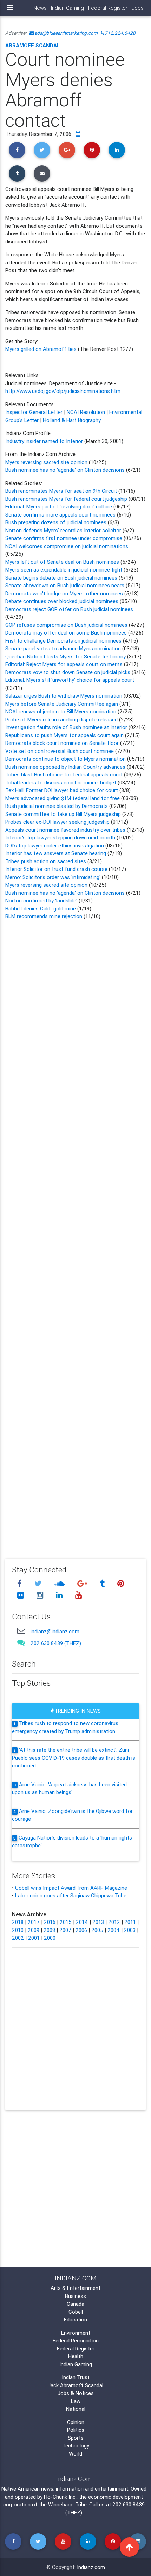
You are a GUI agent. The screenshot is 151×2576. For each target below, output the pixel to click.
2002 (18, 1938)
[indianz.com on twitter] (39, 1583)
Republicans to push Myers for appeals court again (65, 735)
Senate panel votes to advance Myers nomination (63, 648)
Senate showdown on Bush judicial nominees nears (65, 585)
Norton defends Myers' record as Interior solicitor (64, 530)
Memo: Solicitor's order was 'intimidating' (54, 877)
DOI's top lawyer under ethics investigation (55, 846)
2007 (65, 1930)
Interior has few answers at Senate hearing (56, 853)
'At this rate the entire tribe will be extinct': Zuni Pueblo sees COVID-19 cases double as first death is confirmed (74, 1758)
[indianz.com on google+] (83, 1583)
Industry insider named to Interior (45, 441)
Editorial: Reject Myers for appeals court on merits (65, 664)
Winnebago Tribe (67, 2504)
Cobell (76, 2312)
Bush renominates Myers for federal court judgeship (66, 499)
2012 (114, 1922)
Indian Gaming (67, 8)
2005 (97, 1930)
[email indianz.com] (21, 1631)
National (76, 2409)
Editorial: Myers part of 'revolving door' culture (59, 507)
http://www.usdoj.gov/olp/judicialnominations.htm (63, 391)
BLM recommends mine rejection (44, 916)
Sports (76, 2438)
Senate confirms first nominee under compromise (64, 538)
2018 (18, 1922)
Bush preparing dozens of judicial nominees (57, 522)
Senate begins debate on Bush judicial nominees (62, 578)
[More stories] (78, 134)
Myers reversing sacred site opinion (47, 462)
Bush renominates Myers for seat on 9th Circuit (61, 491)
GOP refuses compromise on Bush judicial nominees (67, 625)
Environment (76, 2333)
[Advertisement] (75, 1234)
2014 (82, 1922)
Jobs (138, 8)
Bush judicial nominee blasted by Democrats (57, 806)
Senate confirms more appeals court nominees (61, 515)
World (75, 2454)
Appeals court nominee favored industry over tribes (65, 830)
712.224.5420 (120, 33)
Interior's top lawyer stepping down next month (60, 837)
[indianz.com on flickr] (21, 1595)
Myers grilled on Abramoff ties (42, 349)
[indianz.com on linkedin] (60, 1595)
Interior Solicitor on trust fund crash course (57, 869)
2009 (34, 1930)
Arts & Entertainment (75, 2288)
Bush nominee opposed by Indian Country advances (65, 767)
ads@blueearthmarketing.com (66, 33)
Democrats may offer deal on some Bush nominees (67, 633)
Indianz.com (91, 2567)
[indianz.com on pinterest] (120, 1583)
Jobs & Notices (76, 2393)
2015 (66, 1922)
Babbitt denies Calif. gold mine (41, 909)
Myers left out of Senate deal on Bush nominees (63, 562)
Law (76, 2401)
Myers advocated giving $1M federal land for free (63, 798)
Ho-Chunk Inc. (60, 2497)
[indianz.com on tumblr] (103, 1583)
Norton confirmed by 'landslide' (41, 901)
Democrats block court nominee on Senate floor (63, 743)
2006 (81, 1930)
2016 (50, 1922)
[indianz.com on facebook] (20, 1583)
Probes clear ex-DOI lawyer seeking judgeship (57, 822)
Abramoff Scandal (33, 45)
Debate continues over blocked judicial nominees (62, 601)
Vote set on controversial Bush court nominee (60, 751)
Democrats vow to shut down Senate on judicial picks (68, 672)
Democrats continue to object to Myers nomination (65, 759)
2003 (130, 1930)
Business (75, 2296)
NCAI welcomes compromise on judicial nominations (67, 546)
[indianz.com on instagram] (41, 1595)
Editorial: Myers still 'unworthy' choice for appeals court (70, 680)
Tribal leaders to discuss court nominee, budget (61, 783)
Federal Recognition (76, 2340)
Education (75, 2319)
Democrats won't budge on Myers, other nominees (65, 593)
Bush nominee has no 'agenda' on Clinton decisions (65, 470)
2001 (34, 1938)
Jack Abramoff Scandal (75, 2385)
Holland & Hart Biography (72, 420)
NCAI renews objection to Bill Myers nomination (61, 711)
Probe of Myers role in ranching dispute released (62, 719)
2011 (130, 1922)
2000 (50, 1938)
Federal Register (108, 8)
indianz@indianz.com (55, 1631)
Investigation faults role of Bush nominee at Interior (66, 727)
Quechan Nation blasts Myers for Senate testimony (66, 656)
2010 (18, 1930)
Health (76, 2356)
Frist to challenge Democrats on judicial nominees (64, 641)
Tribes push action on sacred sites (46, 861)
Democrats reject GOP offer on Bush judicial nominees (69, 609)
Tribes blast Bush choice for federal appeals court (64, 774)
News (40, 8)
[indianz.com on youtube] (78, 1595)
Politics (76, 2430)
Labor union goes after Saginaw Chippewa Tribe (71, 1895)
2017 (34, 1922)
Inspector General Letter (34, 412)
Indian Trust (76, 2377)
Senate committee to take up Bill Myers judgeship (64, 814)
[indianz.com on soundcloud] (60, 1583)
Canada (75, 2304)
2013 (98, 1922)
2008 (49, 1930)
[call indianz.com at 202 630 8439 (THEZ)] (21, 1642)
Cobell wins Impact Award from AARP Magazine (71, 1888)
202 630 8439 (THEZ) (56, 1643)
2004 (114, 1930)
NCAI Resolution (86, 412)
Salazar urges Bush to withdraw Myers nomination (64, 696)
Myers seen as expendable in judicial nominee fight (64, 570)
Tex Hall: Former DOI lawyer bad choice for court (62, 790)
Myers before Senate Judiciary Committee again (62, 704)
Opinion (76, 2422)
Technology (76, 2446)
